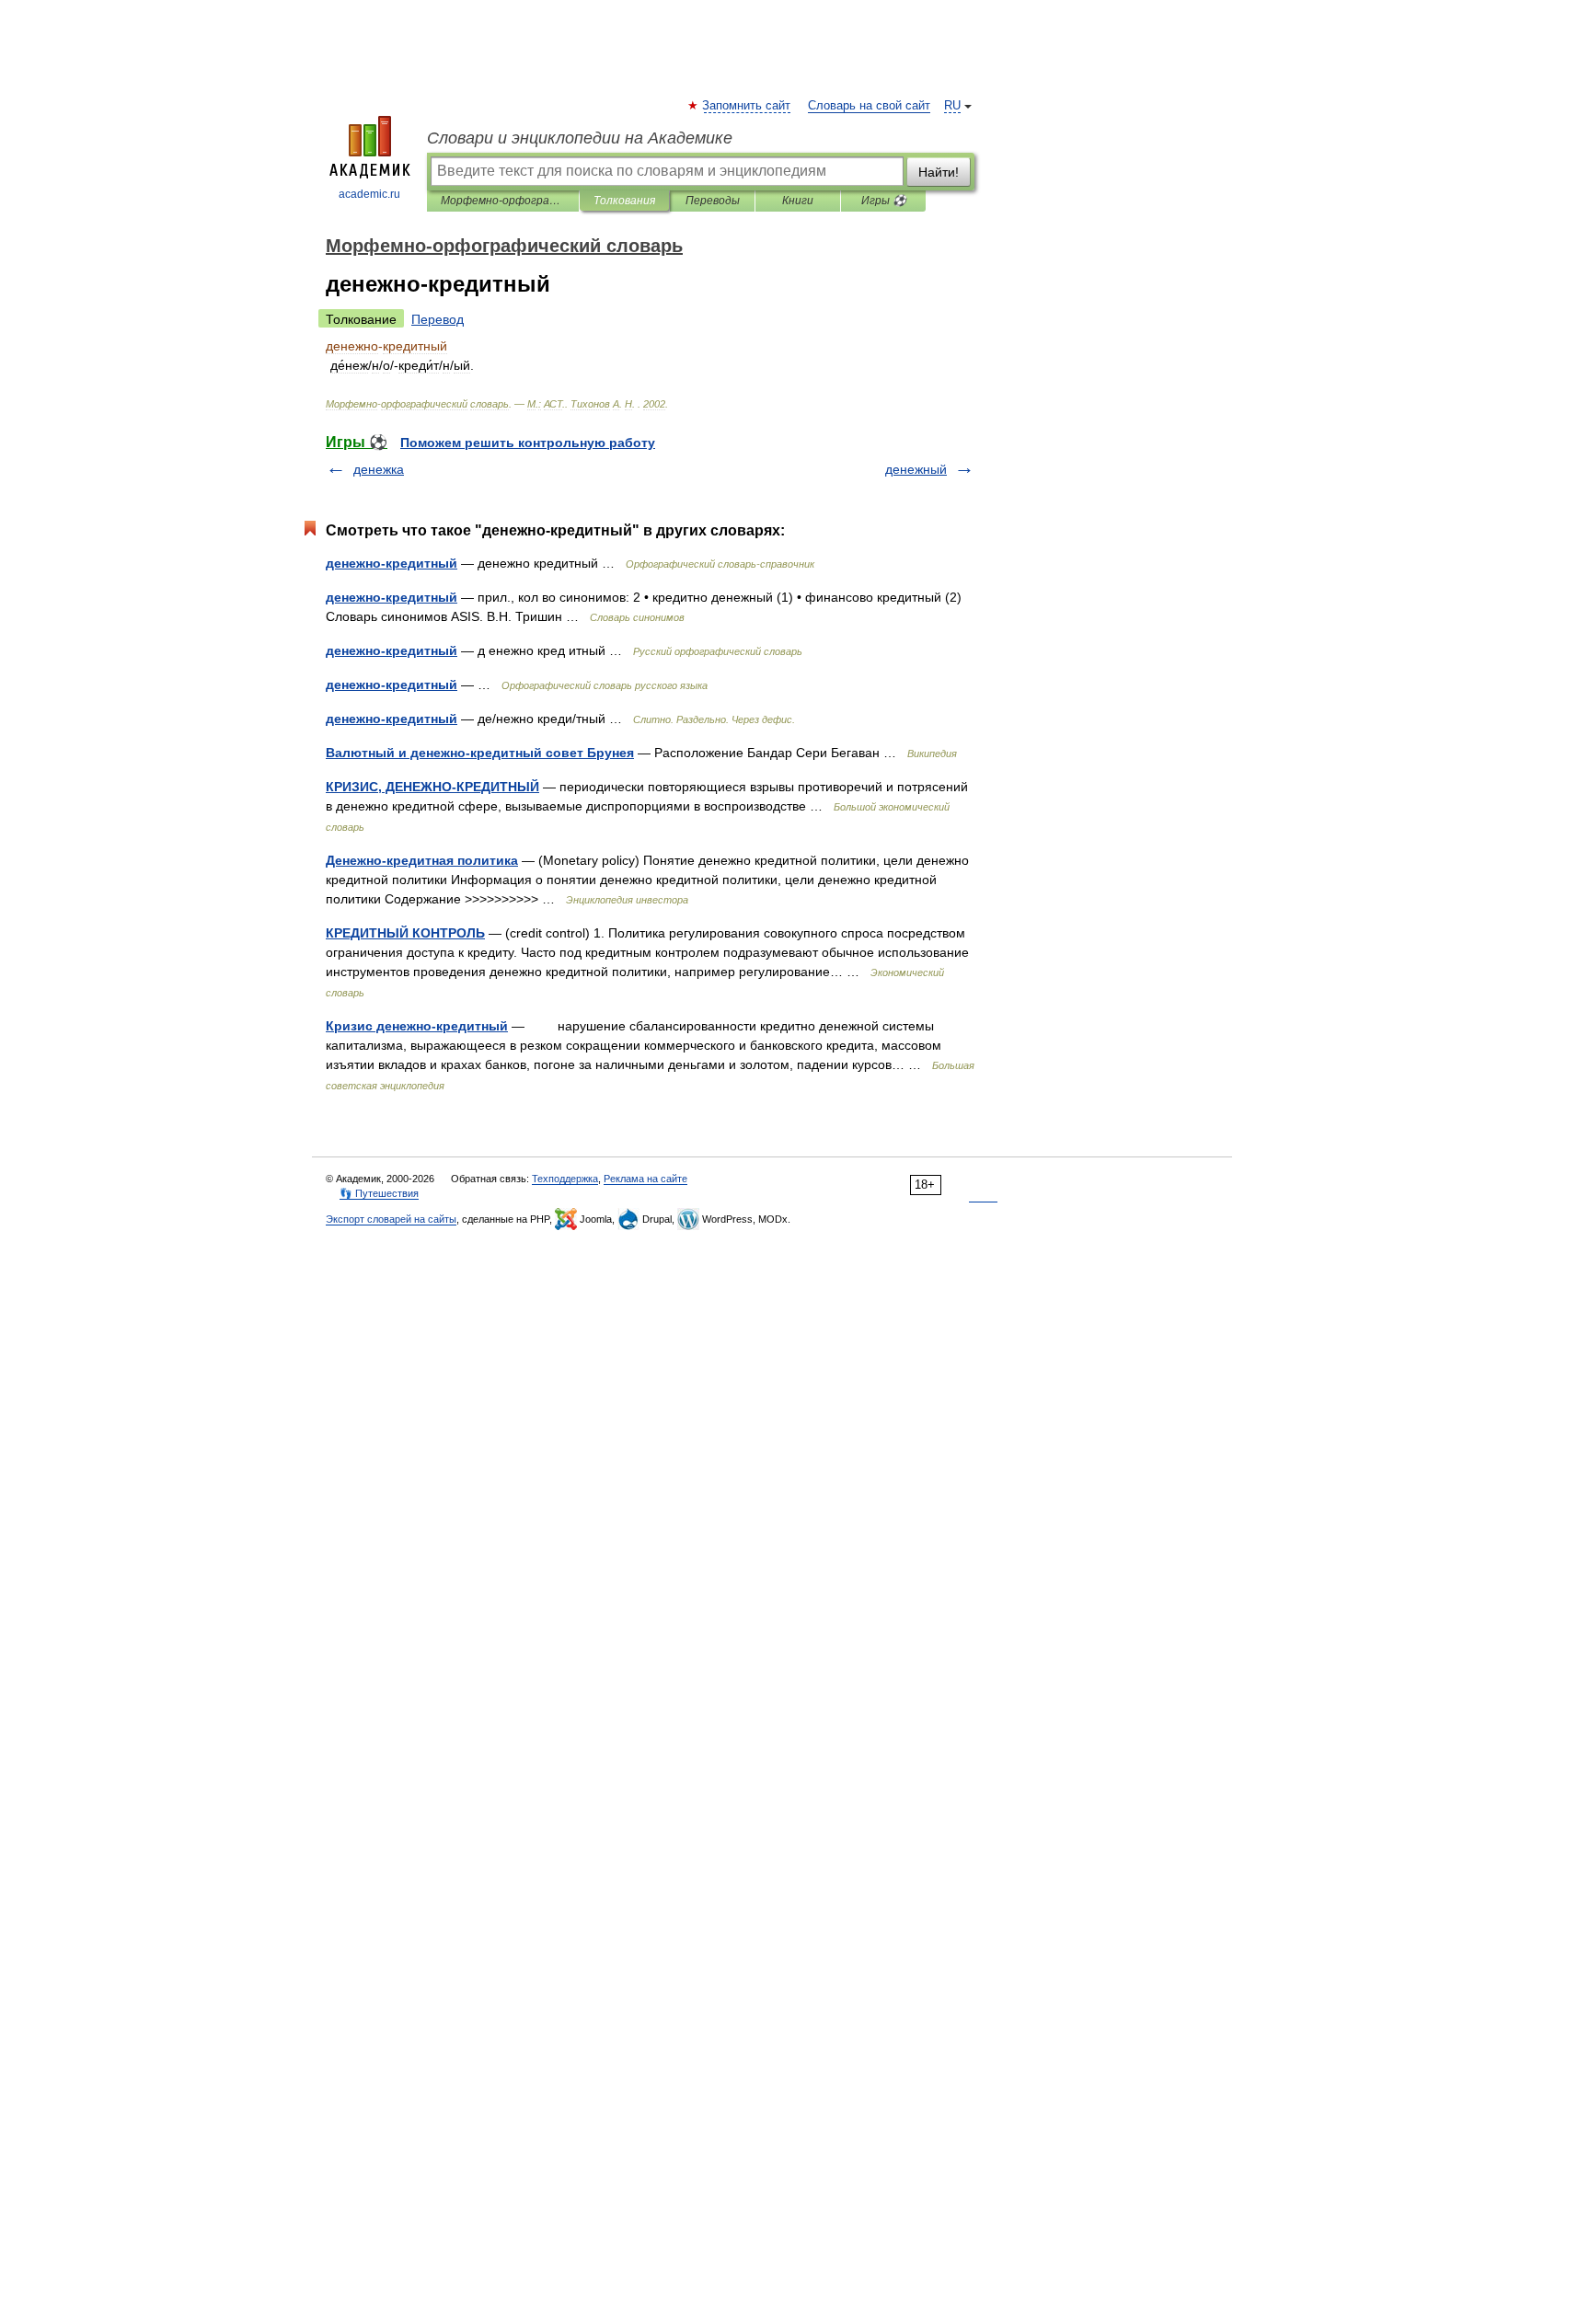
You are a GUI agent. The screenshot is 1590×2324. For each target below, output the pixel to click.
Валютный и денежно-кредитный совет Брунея (480, 753)
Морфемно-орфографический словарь (503, 201)
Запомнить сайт (747, 106)
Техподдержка (565, 1179)
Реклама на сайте (645, 1179)
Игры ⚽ (884, 201)
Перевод (438, 319)
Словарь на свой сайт (869, 106)
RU (952, 106)
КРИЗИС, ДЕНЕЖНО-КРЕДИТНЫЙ (432, 787)
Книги (798, 201)
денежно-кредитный (392, 563)
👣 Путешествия (379, 1193)
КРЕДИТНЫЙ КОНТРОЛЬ (405, 933)
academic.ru (369, 194)
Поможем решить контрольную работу (528, 443)
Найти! (939, 172)
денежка (379, 469)
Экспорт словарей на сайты (391, 1219)
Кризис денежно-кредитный (417, 1026)
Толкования (624, 201)
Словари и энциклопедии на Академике (580, 138)
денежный (916, 469)
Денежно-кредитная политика (422, 860)
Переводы (713, 201)
